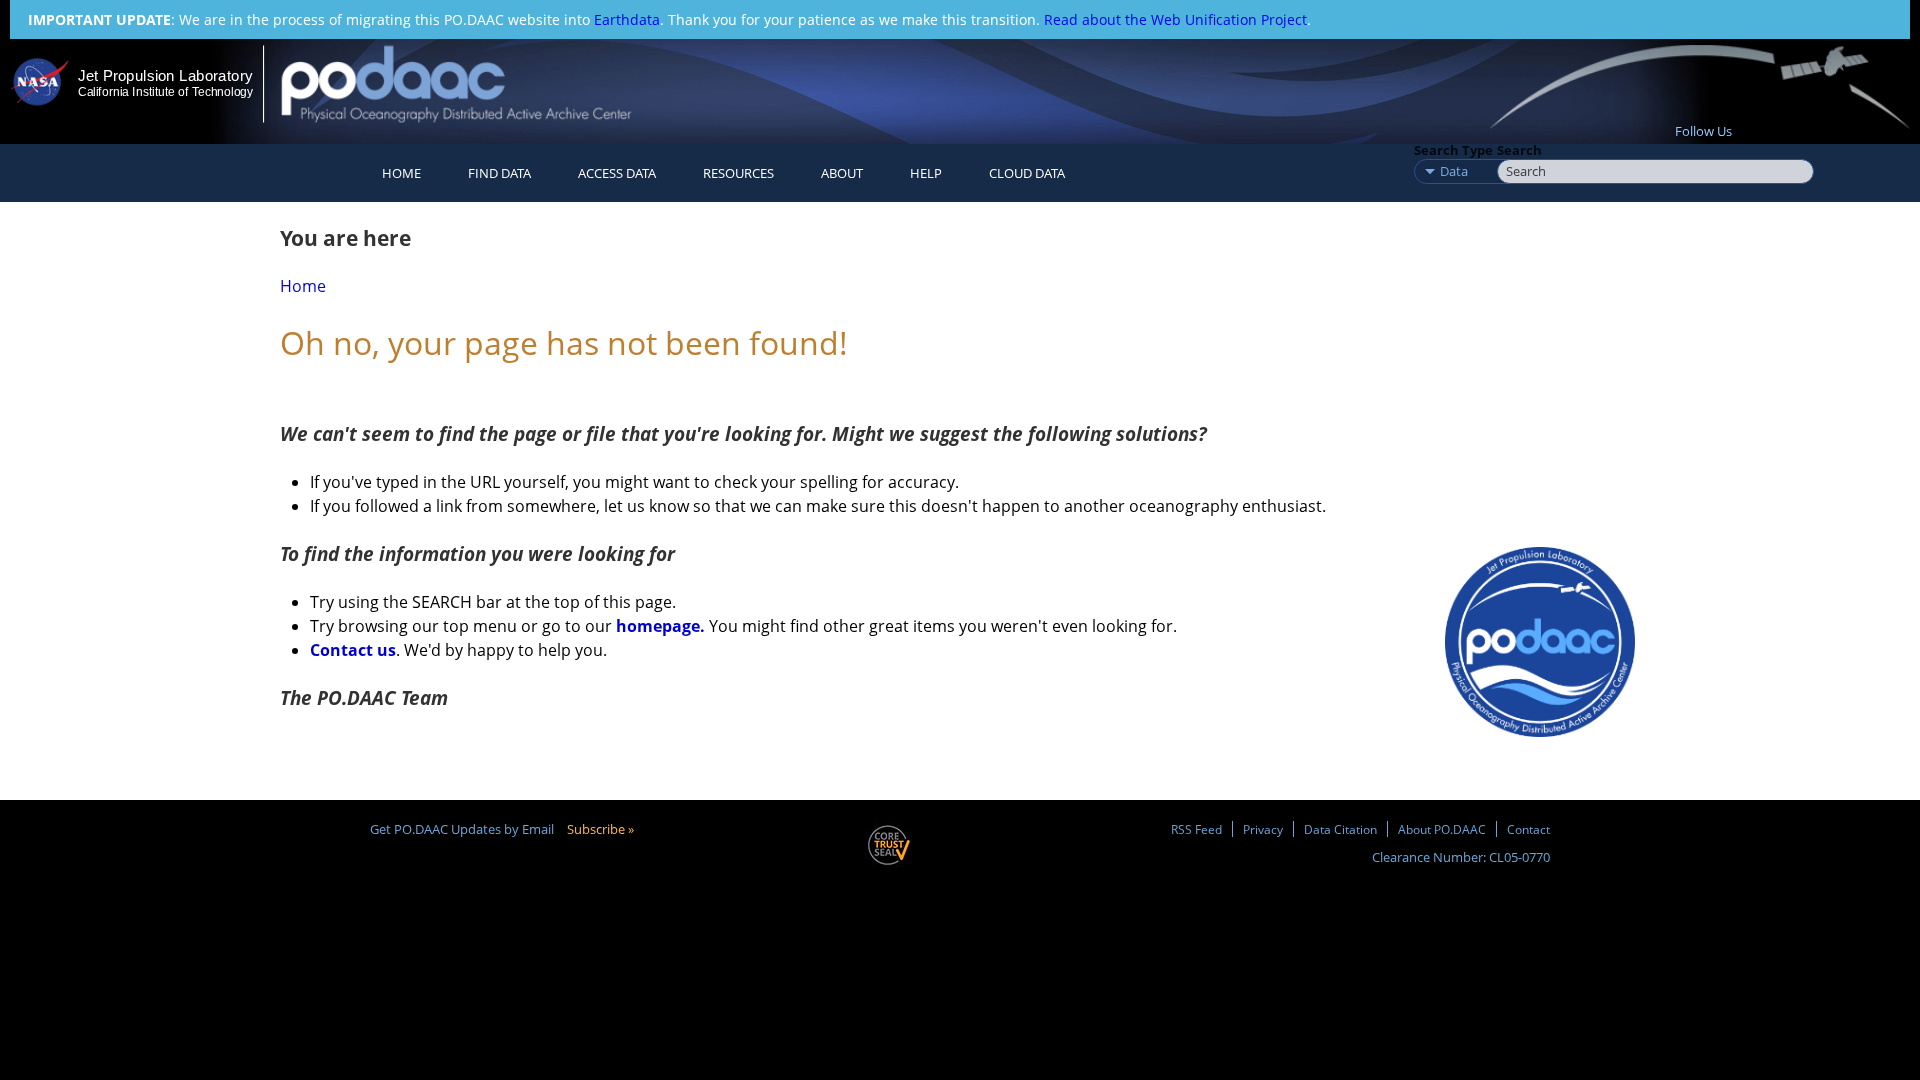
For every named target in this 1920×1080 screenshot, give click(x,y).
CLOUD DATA (1027, 173)
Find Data (499, 173)
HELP (926, 173)
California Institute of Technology (165, 92)
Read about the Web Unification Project (1175, 19)
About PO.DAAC (1442, 829)
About (842, 173)
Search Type (1453, 150)
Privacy (1263, 829)
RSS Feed (1196, 829)
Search (1519, 150)
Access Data (617, 173)
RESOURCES (738, 173)
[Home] (473, 83)
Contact (1528, 829)
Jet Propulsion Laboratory (165, 75)
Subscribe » (600, 829)
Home (401, 173)
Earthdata (627, 19)
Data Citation (1340, 829)
